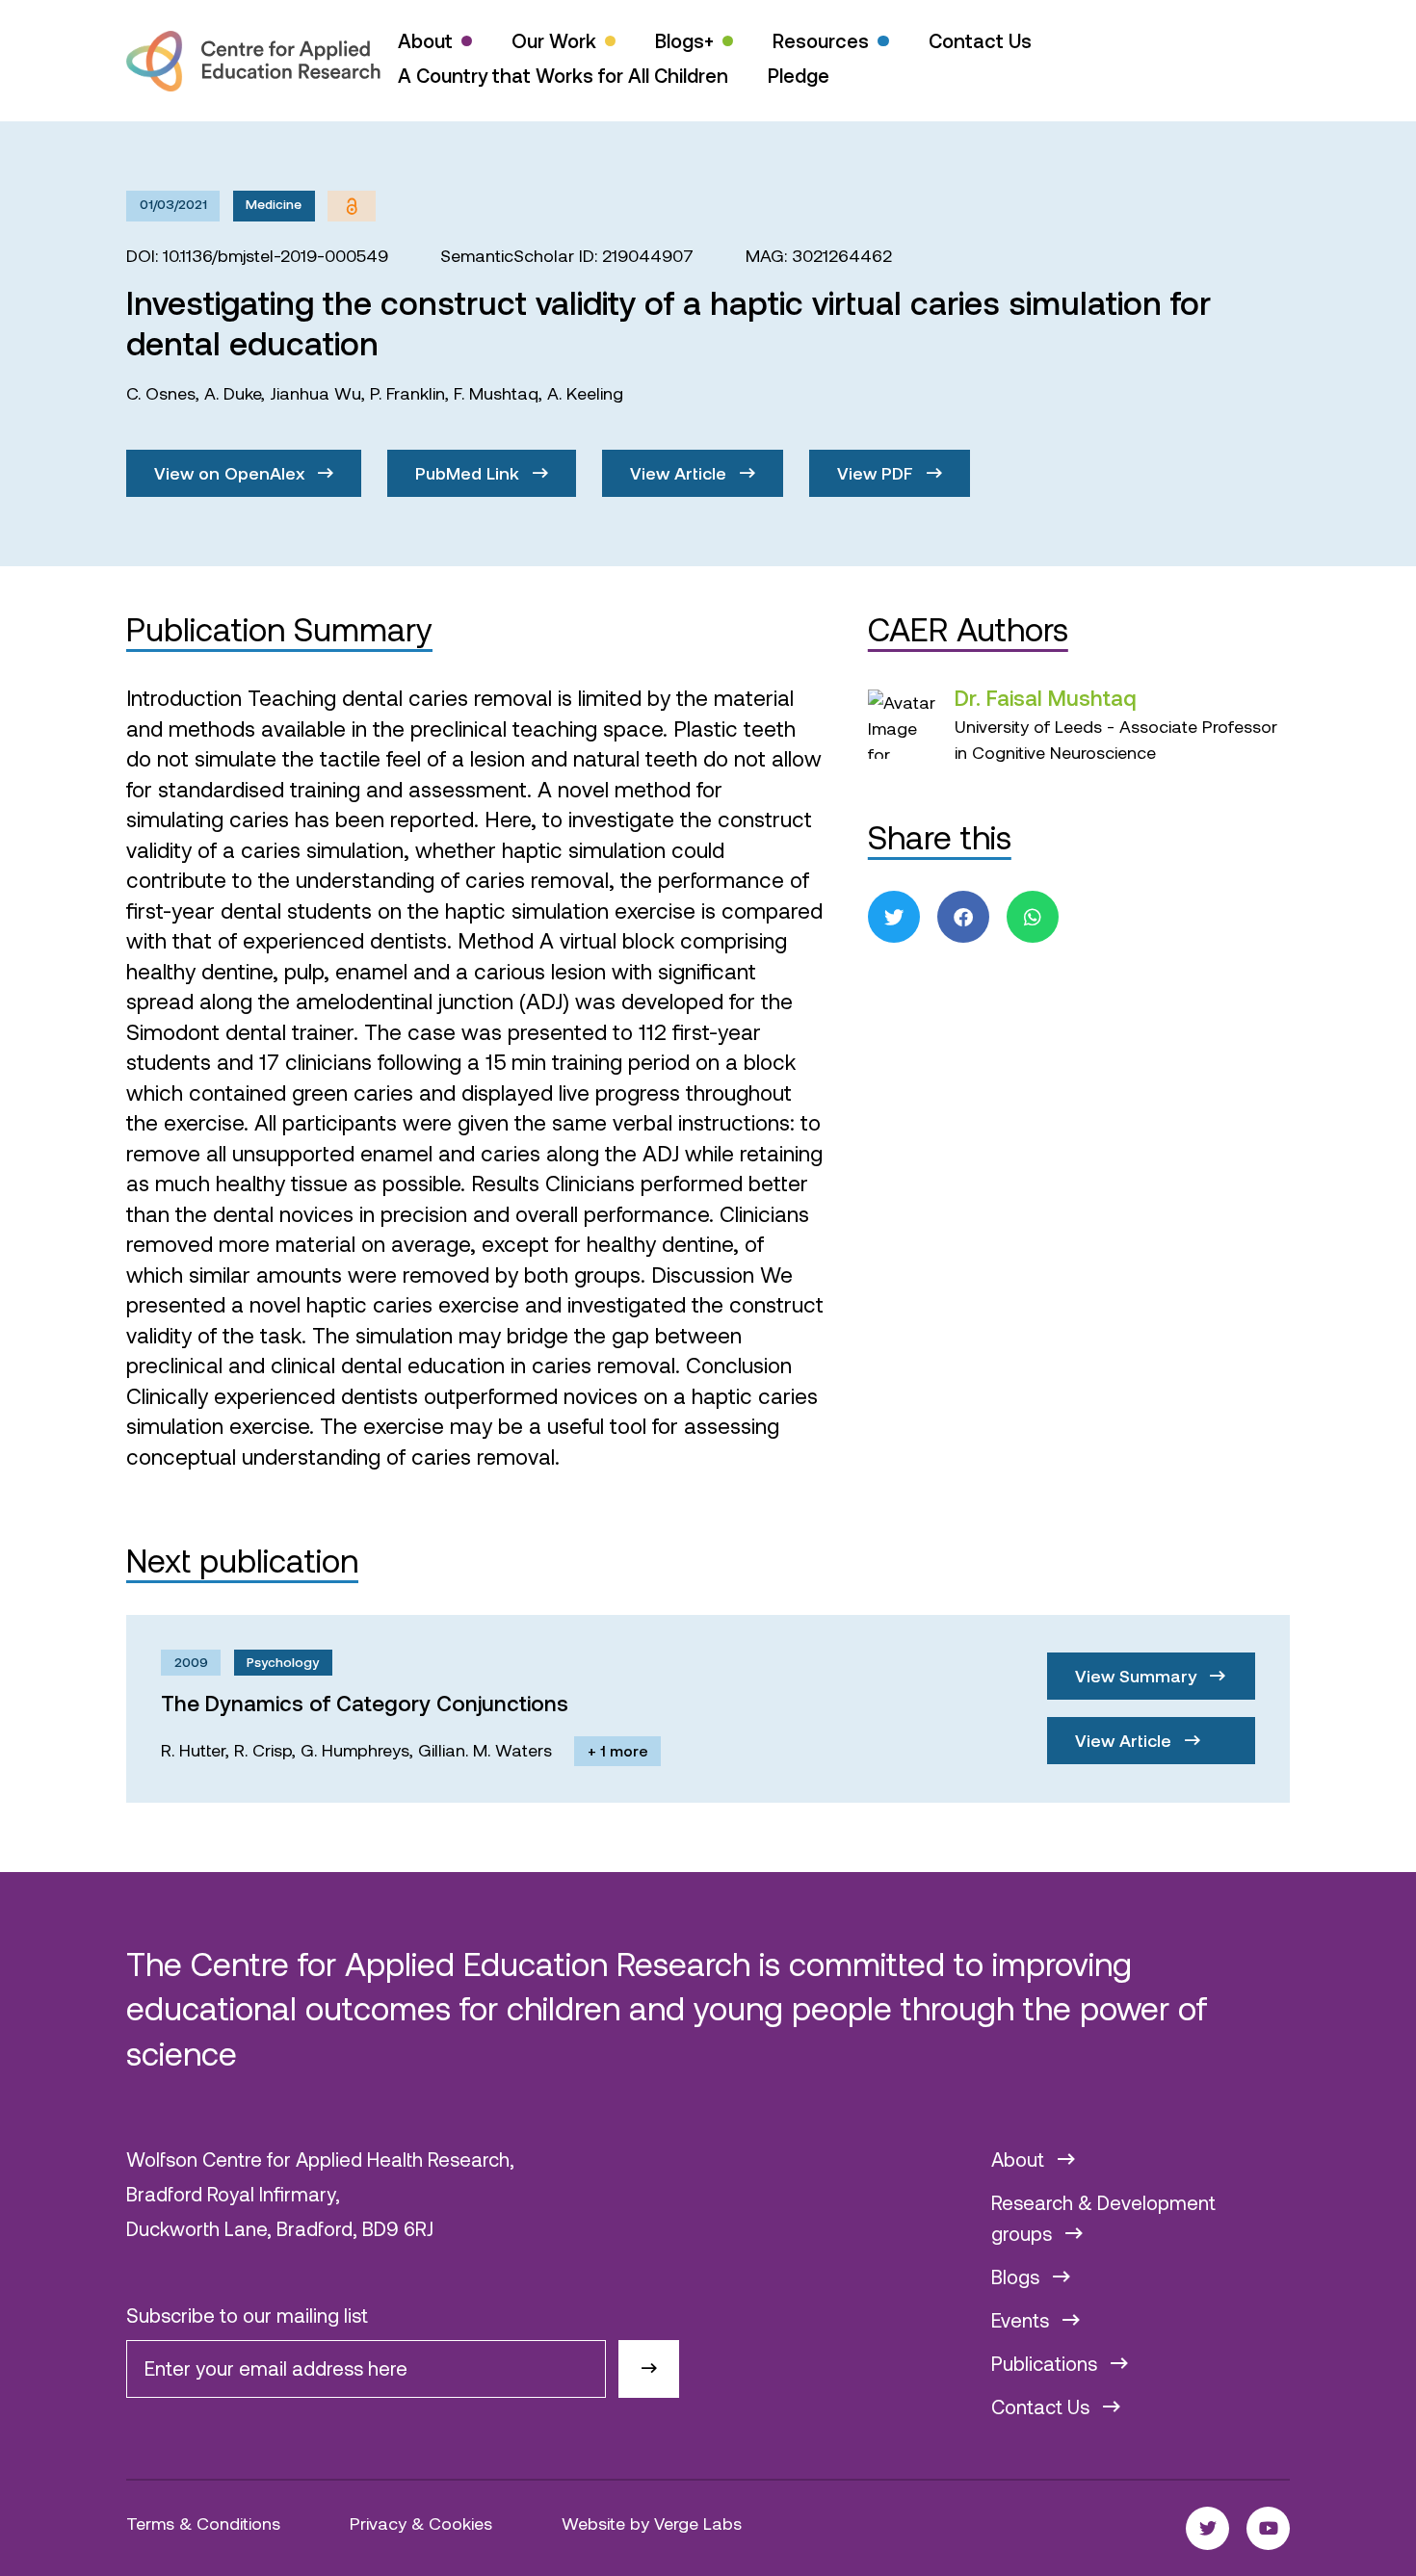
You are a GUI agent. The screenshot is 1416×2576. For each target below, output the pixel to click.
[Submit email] (649, 2369)
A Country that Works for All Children (563, 75)
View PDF (878, 473)
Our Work (554, 40)
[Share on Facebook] (963, 917)
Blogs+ (684, 40)
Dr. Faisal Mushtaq (1046, 697)
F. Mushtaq (496, 393)
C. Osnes (161, 393)
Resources (821, 40)
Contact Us (980, 40)
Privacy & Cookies (421, 2523)
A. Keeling (585, 393)
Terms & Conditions (203, 2523)
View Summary (1138, 1676)
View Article (681, 473)
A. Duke (233, 393)
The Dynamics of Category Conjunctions (365, 1703)
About (425, 40)
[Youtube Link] (1268, 2528)
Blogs (1018, 2277)
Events (1023, 2320)
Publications (1047, 2363)
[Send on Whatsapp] (1033, 917)
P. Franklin (407, 393)
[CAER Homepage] (253, 61)
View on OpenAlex (232, 473)
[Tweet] (894, 917)
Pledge (799, 75)
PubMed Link (470, 473)
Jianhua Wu (315, 393)
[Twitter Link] (1207, 2528)
